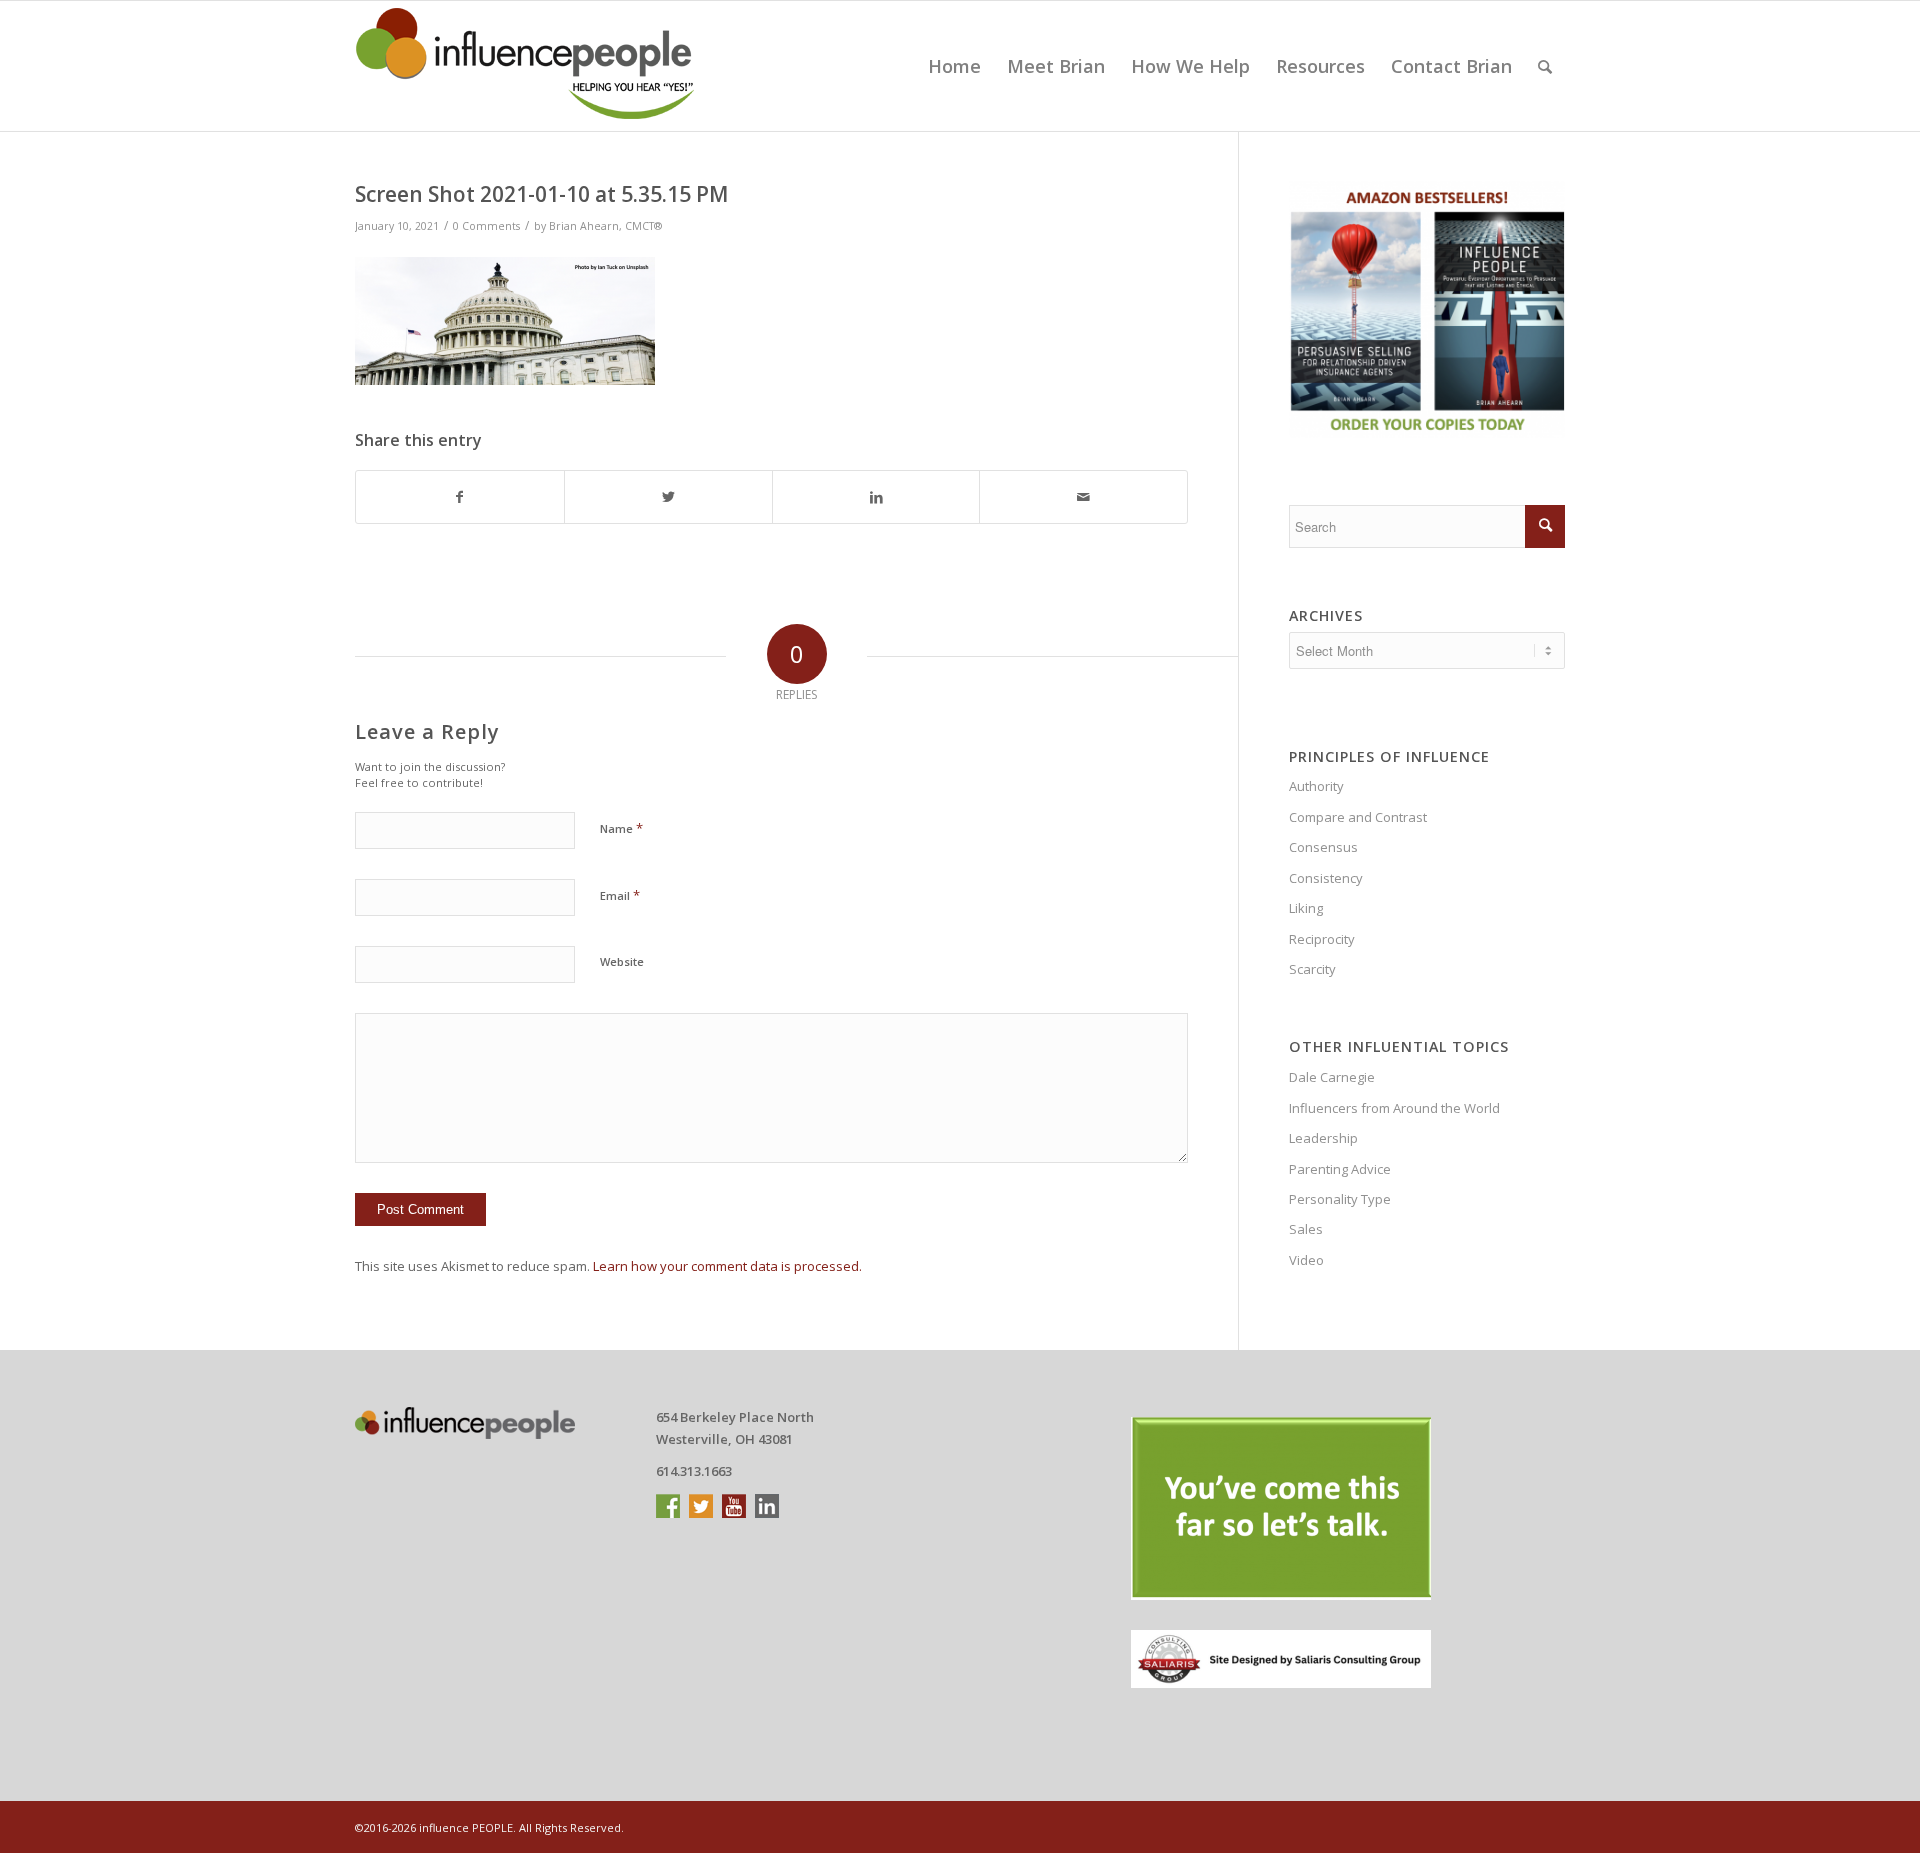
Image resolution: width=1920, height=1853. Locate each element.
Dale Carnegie (1332, 1077)
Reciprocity (1322, 939)
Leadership (1323, 1138)
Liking (1306, 908)
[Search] (1545, 66)
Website (622, 961)
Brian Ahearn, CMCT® (605, 226)
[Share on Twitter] (668, 497)
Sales (1306, 1229)
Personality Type (1340, 1199)
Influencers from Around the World (1394, 1108)
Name (621, 828)
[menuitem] (954, 66)
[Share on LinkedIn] (876, 497)
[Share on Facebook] (460, 497)
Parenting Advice (1340, 1169)
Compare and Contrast (1358, 817)
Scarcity (1312, 969)
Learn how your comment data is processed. (727, 1266)
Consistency (1326, 878)
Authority (1316, 786)
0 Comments (486, 226)
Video (1306, 1260)
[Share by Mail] (1083, 497)
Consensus (1323, 847)
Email (620, 895)
